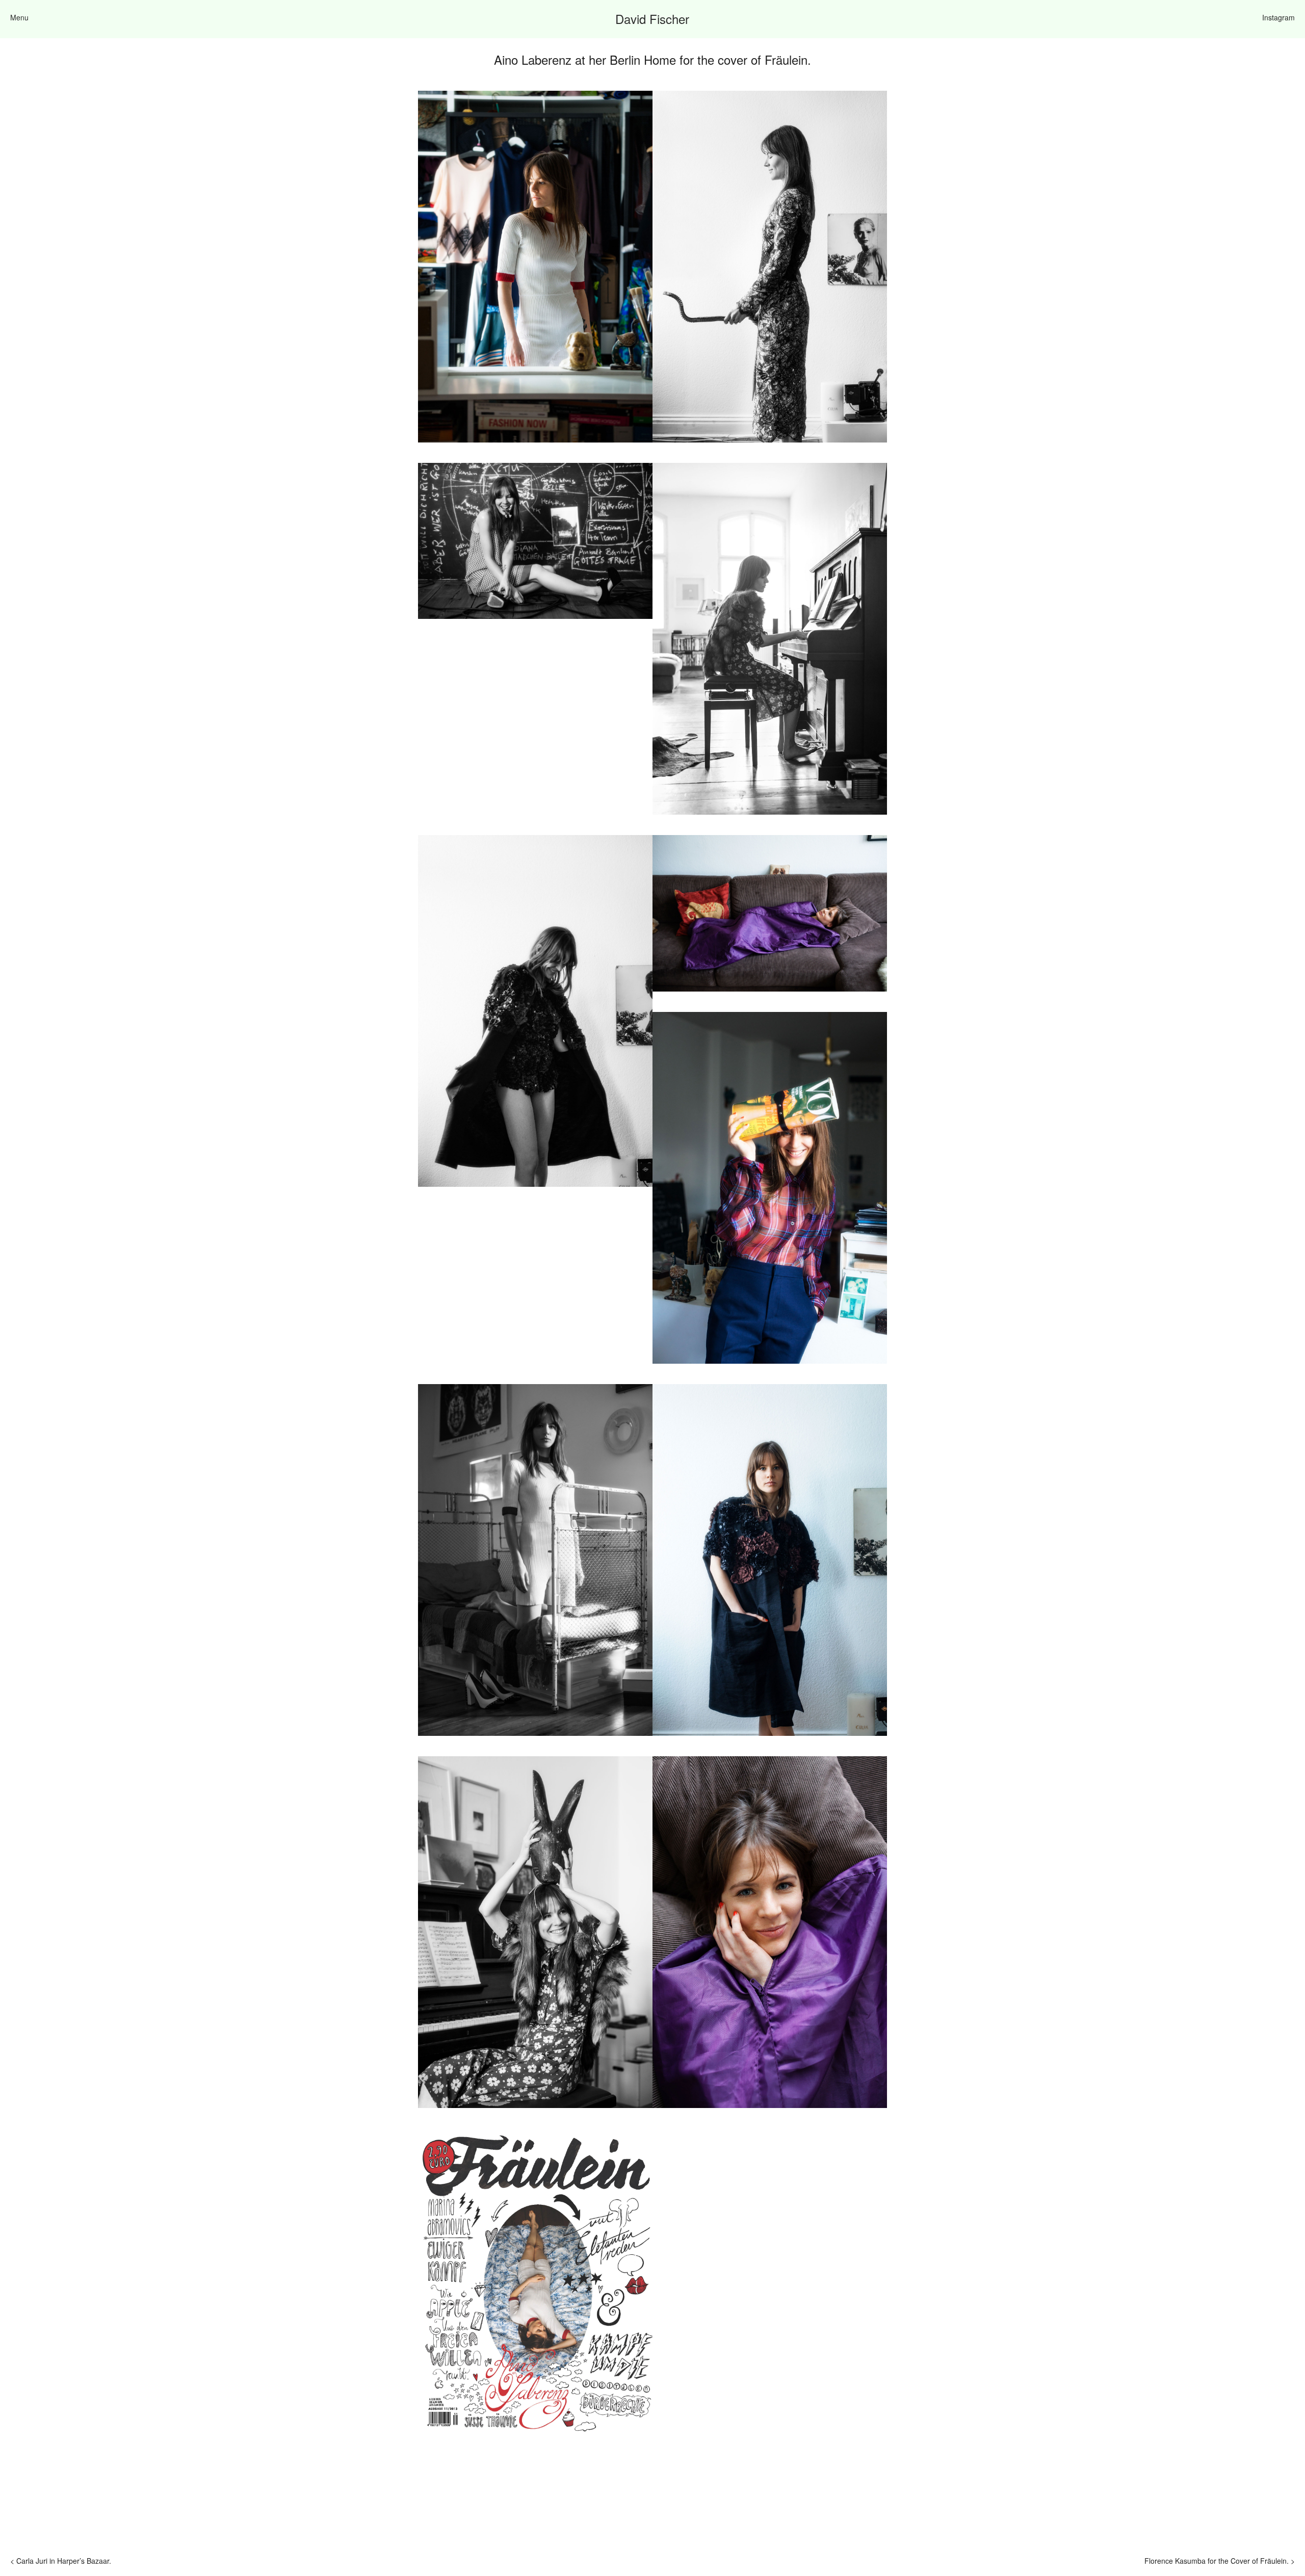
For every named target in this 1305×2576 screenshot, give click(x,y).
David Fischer (652, 19)
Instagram (1278, 17)
